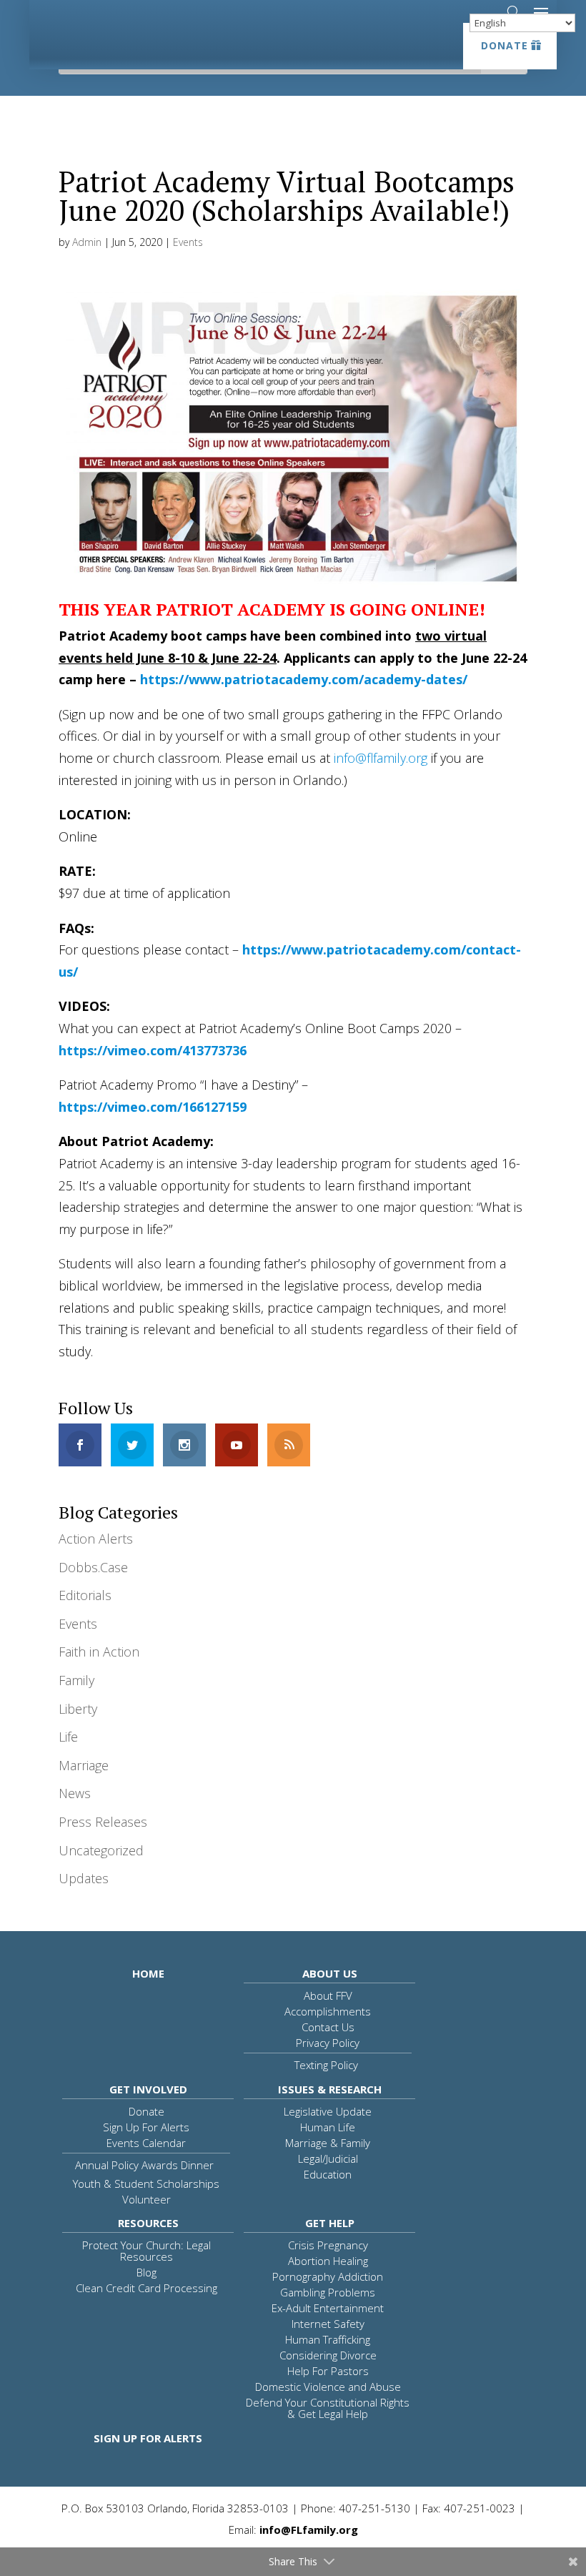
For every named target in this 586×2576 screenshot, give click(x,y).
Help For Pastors (328, 2371)
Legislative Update (328, 2111)
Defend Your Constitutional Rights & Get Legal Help (328, 2408)
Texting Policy (326, 2065)
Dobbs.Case (93, 1567)
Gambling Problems (328, 2292)
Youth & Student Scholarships (146, 2183)
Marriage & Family (328, 2143)
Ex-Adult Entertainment (328, 2308)
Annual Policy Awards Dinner (144, 2165)
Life (68, 1737)
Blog (146, 2272)
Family (76, 1680)
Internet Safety (328, 2324)
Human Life (328, 2127)
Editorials (85, 1595)
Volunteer (146, 2199)
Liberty (78, 1709)
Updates (84, 1878)
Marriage (84, 1765)
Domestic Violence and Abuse (328, 2387)
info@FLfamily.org (309, 2530)
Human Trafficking (328, 2339)
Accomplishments (328, 2011)
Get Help (330, 2223)
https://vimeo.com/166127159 (153, 1107)
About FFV (328, 1995)
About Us (330, 1973)
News (75, 1793)
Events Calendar (146, 2143)
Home (148, 1973)
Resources (148, 2223)
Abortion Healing (328, 2261)
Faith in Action (99, 1652)
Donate (505, 45)
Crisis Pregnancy (328, 2245)
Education (328, 2174)
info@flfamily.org (381, 758)
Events (188, 242)
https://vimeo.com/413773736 (153, 1050)
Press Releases (103, 1822)
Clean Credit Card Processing (146, 2288)
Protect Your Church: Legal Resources (146, 2251)
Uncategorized (101, 1850)
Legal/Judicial (328, 2158)
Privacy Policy (328, 2043)
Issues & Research (330, 2089)
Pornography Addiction (328, 2276)
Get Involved (148, 2089)
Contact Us (328, 2027)
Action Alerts (96, 1539)
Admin (87, 242)
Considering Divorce (328, 2355)
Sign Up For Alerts (146, 2127)
